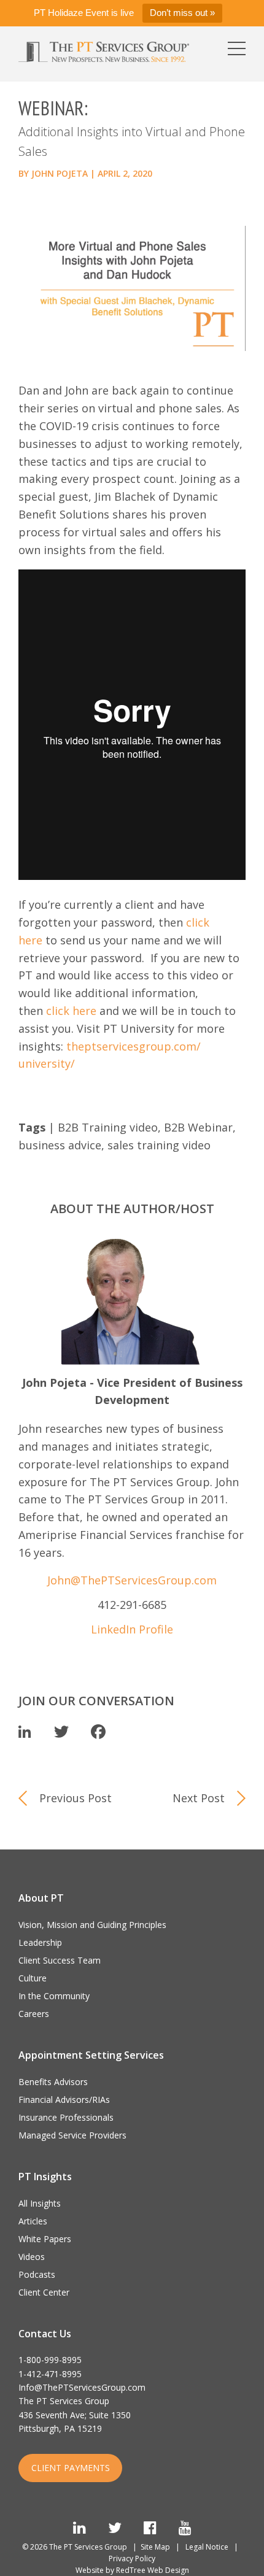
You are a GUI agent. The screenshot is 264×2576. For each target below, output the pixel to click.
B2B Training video (108, 1127)
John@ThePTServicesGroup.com (132, 1580)
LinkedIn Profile (132, 1629)
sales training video (159, 1145)
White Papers (45, 2239)
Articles (33, 2221)
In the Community (54, 1996)
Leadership (40, 1942)
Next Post (199, 1798)
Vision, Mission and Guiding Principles (92, 1925)
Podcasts (37, 2274)
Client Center (44, 2292)
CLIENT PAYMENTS (71, 2468)
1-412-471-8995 (50, 2374)
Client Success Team (60, 1960)
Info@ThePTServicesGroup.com (82, 2387)
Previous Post (76, 1798)
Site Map (155, 2547)
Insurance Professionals (66, 2117)
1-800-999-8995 (50, 2360)
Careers (34, 2014)
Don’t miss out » (182, 13)
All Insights (40, 2203)
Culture (33, 1978)
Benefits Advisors (53, 2082)
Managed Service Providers (72, 2135)
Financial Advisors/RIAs (64, 2100)
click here (71, 1011)
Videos (32, 2257)
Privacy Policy (132, 2559)
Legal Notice (207, 2547)
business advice (60, 1145)
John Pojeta (60, 173)
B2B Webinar (198, 1127)
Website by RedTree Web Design (132, 2570)
